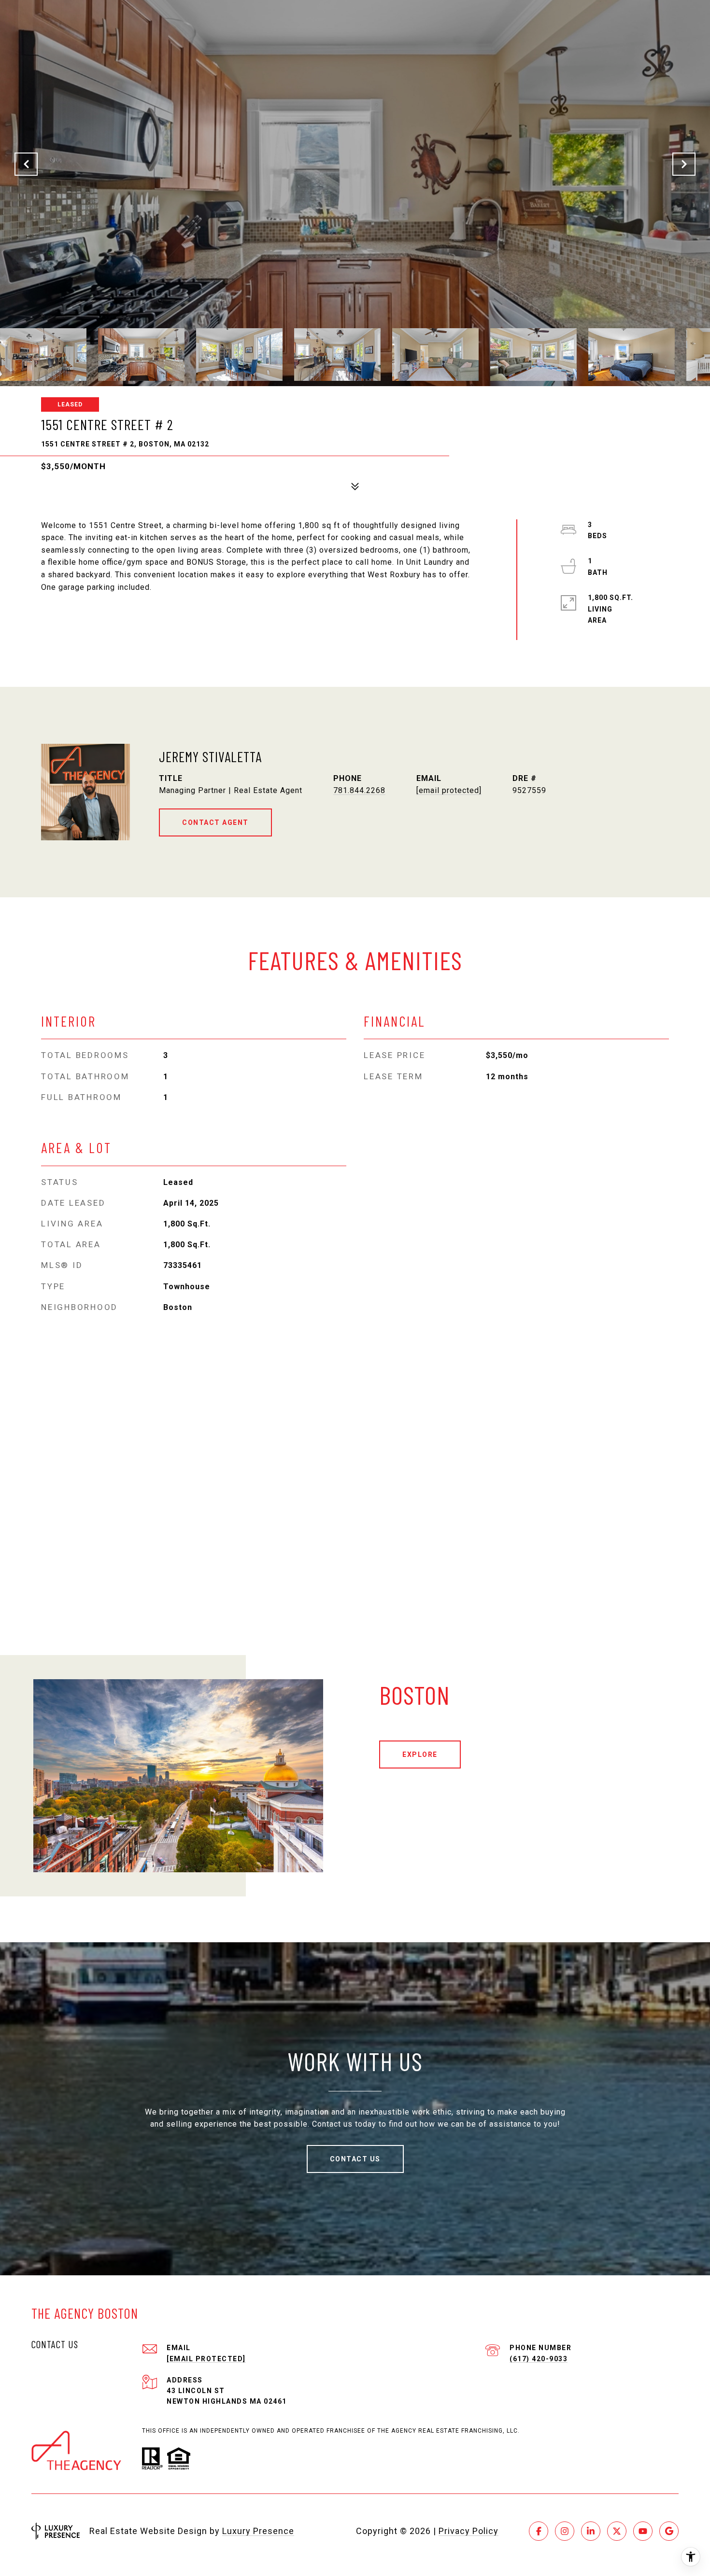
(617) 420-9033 (539, 2359)
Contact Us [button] (355, 2159)
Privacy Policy (469, 2531)
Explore (420, 1754)
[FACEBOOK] (539, 2531)
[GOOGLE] (669, 2531)
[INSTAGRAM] (565, 2531)
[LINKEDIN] (591, 2531)
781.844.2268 (359, 790)
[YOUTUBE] (643, 2531)
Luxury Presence (258, 2531)
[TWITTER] (617, 2531)
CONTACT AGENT (215, 822)
